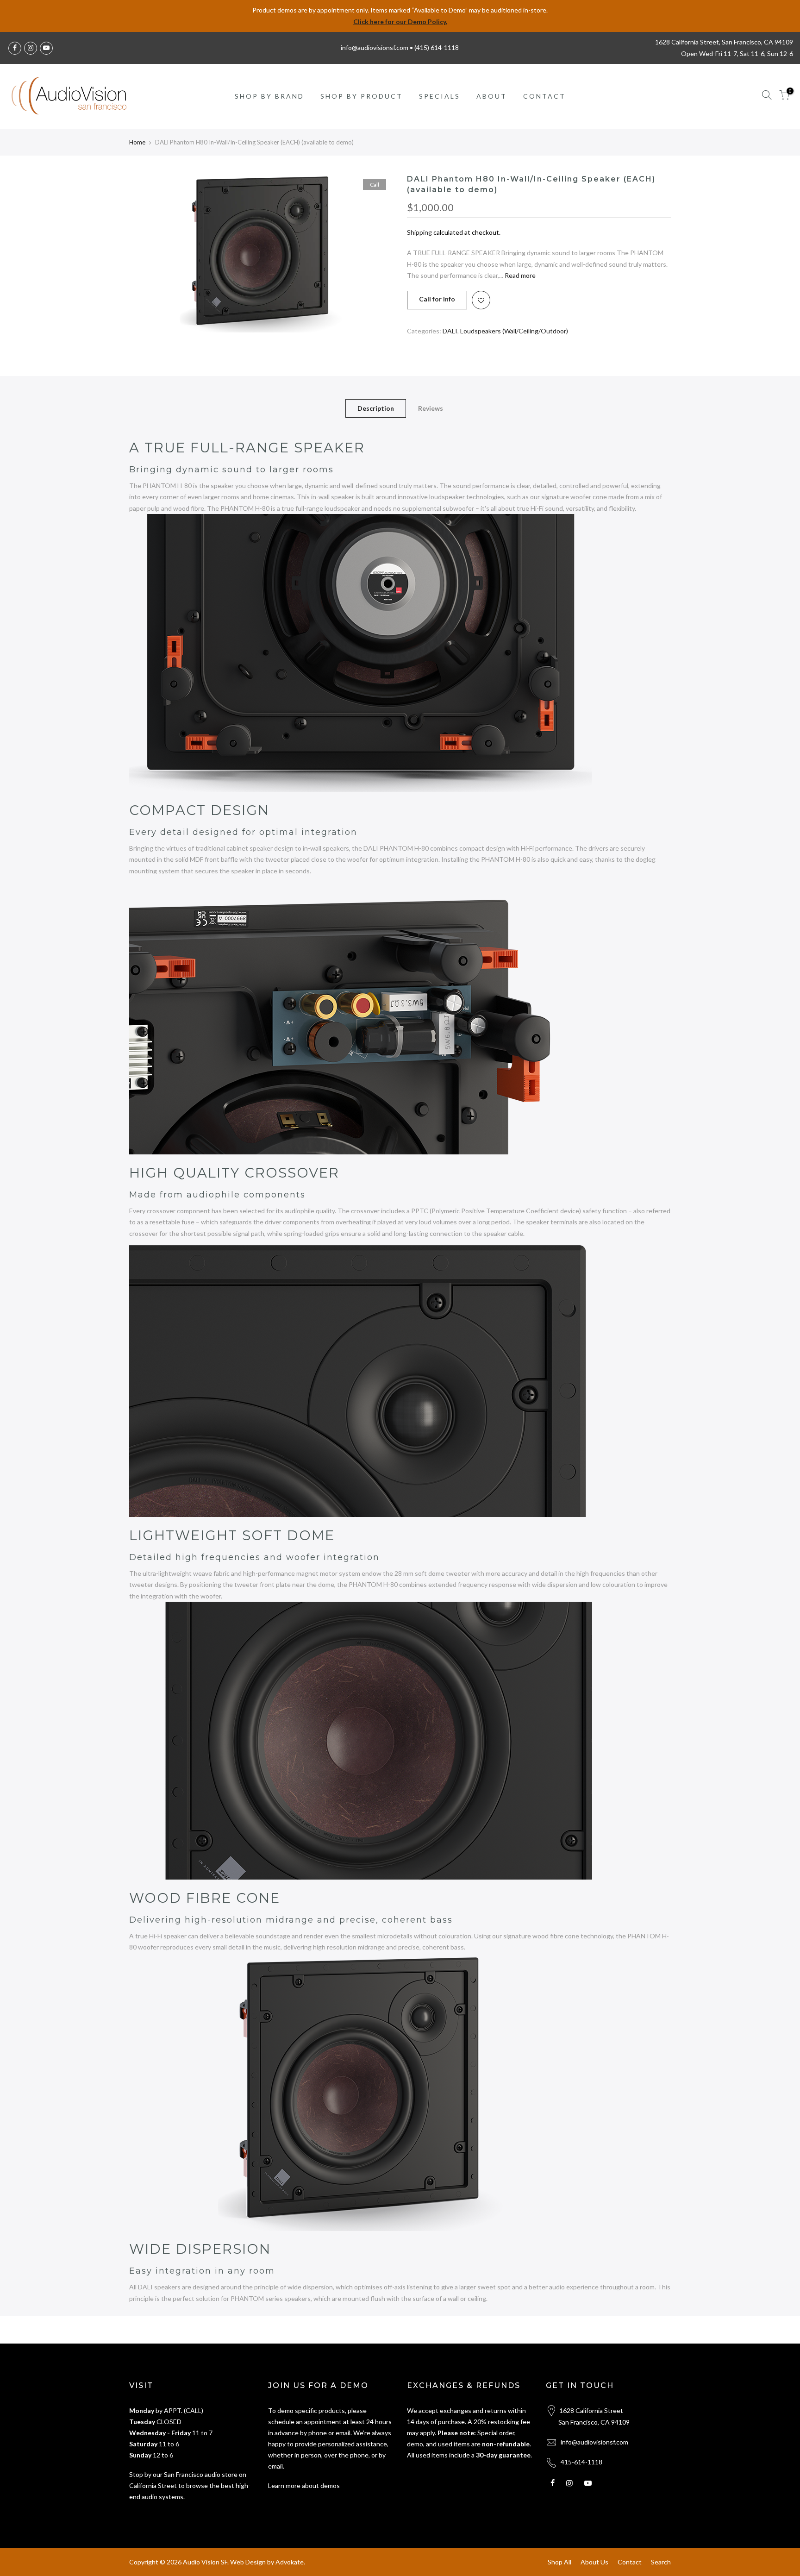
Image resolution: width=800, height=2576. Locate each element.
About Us (594, 2562)
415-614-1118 (581, 2462)
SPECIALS (440, 96)
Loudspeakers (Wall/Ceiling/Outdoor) (514, 331)
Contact (630, 2562)
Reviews (431, 408)
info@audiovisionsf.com (594, 2442)
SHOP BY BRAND (269, 96)
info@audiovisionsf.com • (378, 47)
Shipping (419, 232)
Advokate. (290, 2562)
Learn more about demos (304, 2485)
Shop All (559, 2562)
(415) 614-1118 (437, 47)
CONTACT (544, 96)
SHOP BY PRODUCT (362, 96)
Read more (519, 275)
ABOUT (492, 96)
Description (376, 408)
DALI (450, 331)
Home (137, 142)
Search (661, 2562)
